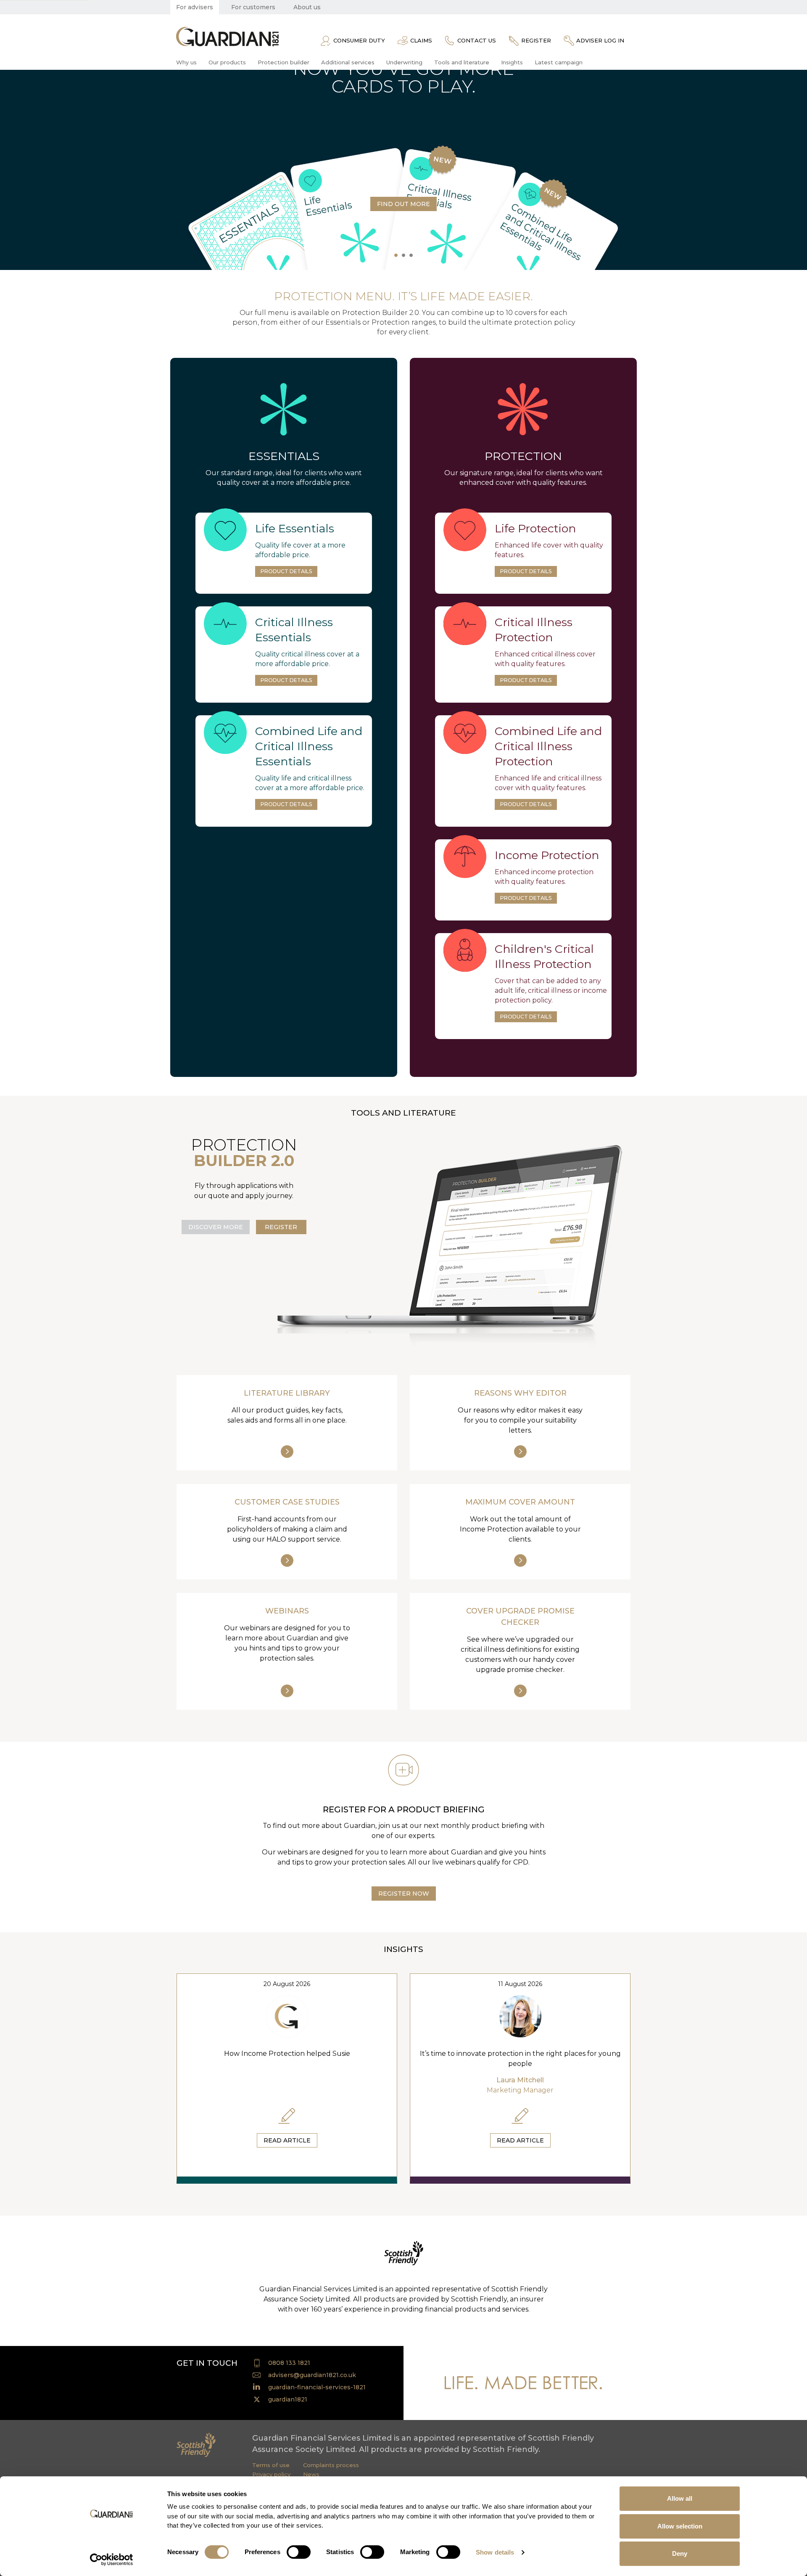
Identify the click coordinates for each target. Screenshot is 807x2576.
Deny (680, 2554)
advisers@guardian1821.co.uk (312, 2375)
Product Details (286, 571)
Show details (495, 2552)
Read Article (287, 2140)
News (311, 2474)
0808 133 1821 (289, 2363)
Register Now (404, 1894)
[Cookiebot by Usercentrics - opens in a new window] (112, 2560)
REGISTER (281, 1227)
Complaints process (331, 2465)
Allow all (680, 2498)
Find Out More (403, 204)
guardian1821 (288, 2399)
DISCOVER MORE (216, 1227)
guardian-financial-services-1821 (317, 2387)
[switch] (299, 2552)
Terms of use (271, 2465)
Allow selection (680, 2526)
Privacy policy (271, 2474)
